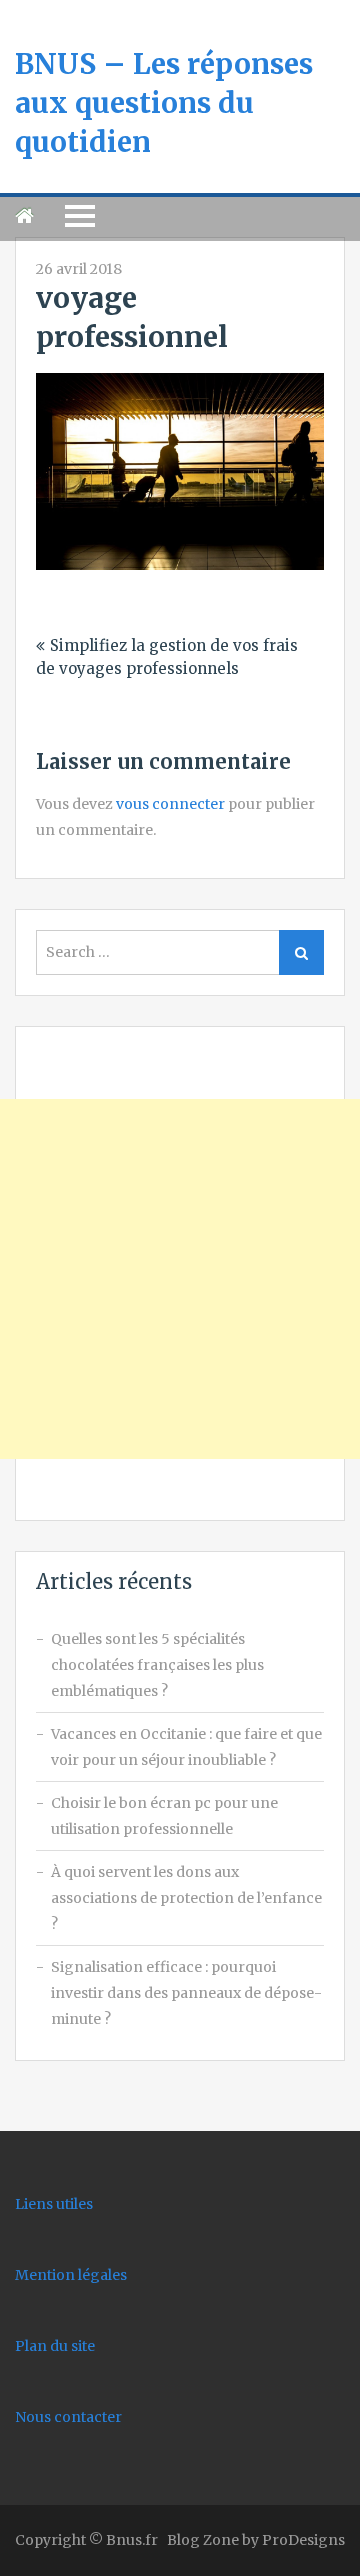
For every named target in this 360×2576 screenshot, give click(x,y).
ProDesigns (303, 2540)
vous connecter (170, 804)
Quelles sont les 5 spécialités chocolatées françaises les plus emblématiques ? (157, 1665)
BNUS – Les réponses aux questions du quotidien (164, 103)
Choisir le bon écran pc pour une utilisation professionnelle (164, 1816)
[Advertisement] (180, 1279)
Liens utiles (54, 2204)
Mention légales (71, 2275)
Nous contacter (68, 2417)
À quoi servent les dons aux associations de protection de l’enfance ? (186, 1898)
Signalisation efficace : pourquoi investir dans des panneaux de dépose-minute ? (186, 1993)
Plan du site (55, 2346)
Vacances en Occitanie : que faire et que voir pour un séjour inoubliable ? (186, 1747)
